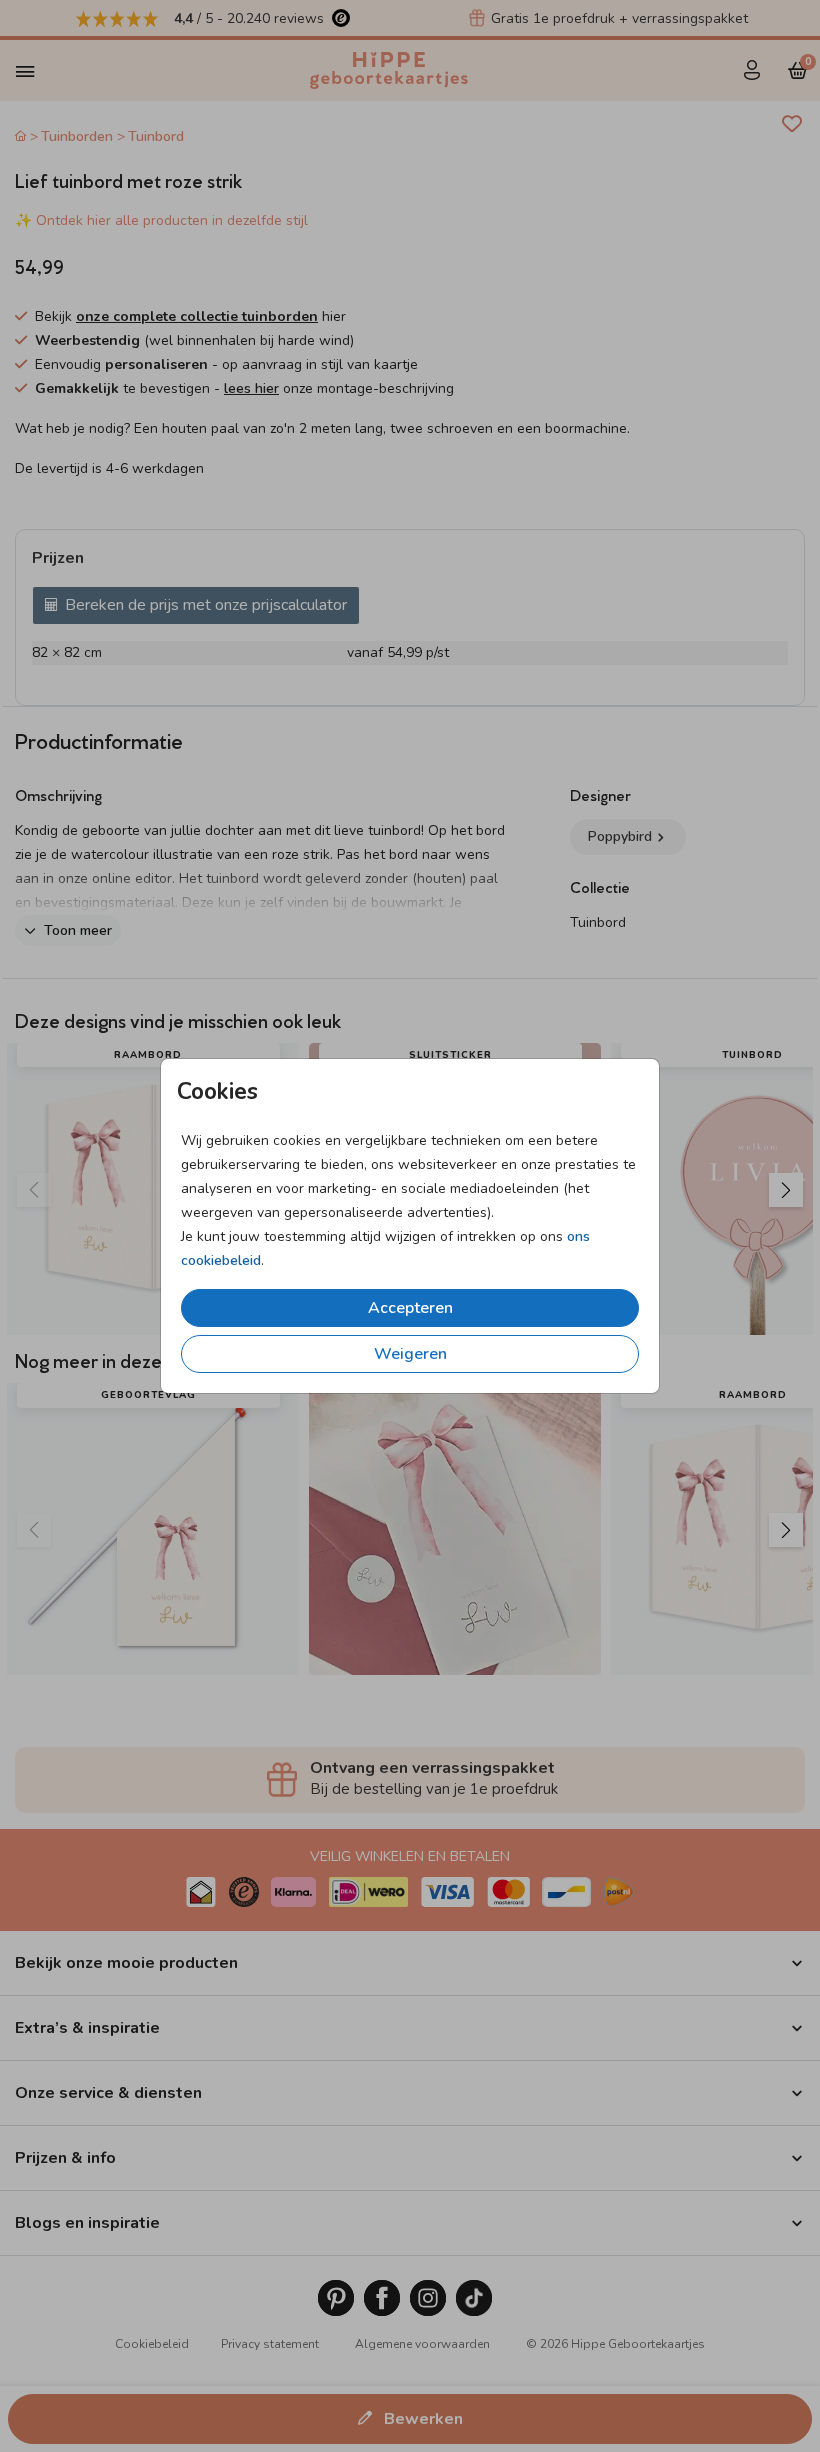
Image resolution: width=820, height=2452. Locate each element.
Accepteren (410, 1308)
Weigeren (410, 1354)
